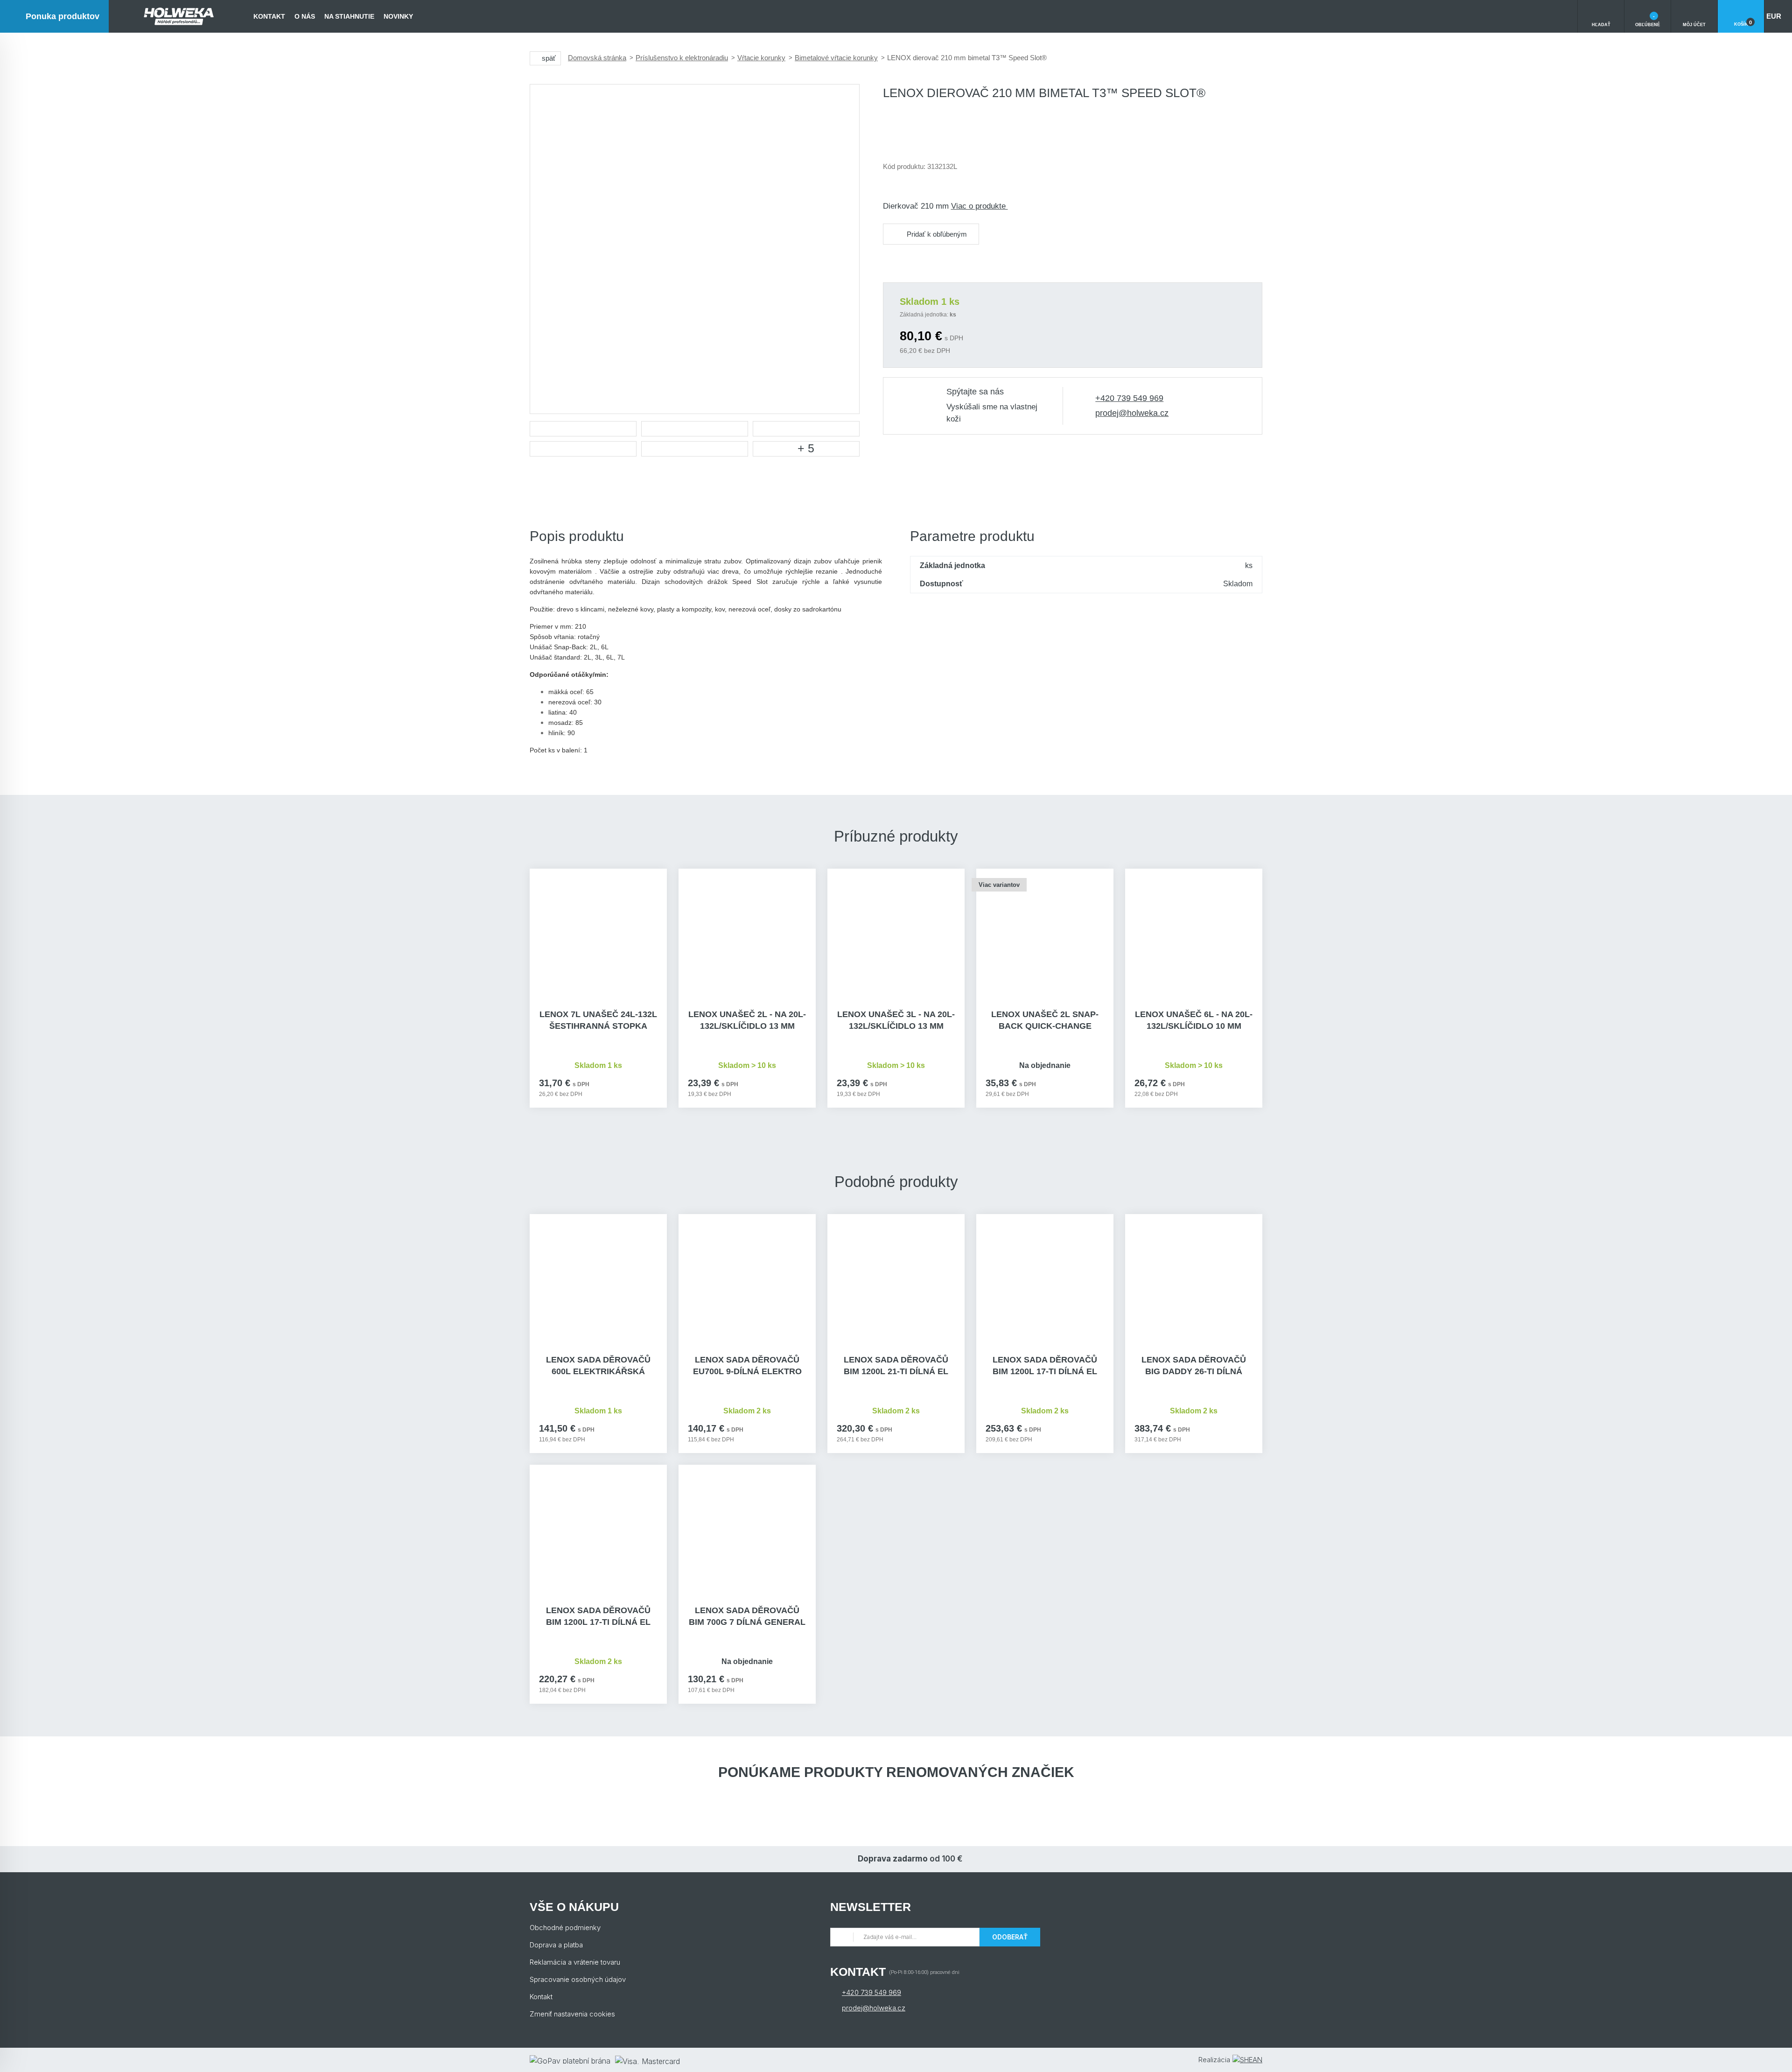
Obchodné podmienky (565, 1928)
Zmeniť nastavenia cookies (572, 2014)
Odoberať (1010, 1937)
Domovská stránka (597, 58)
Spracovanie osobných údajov (578, 1979)
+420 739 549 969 (1129, 398)
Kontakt (269, 16)
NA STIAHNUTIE (349, 16)
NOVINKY (398, 16)
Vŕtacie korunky (761, 58)
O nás (305, 16)
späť (549, 58)
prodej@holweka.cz (1132, 413)
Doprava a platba (556, 1945)
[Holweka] (179, 16)
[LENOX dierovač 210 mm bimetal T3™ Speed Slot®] (695, 249)
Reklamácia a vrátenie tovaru (575, 1962)
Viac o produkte (980, 206)
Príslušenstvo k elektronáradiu (682, 58)
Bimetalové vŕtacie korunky (836, 58)
